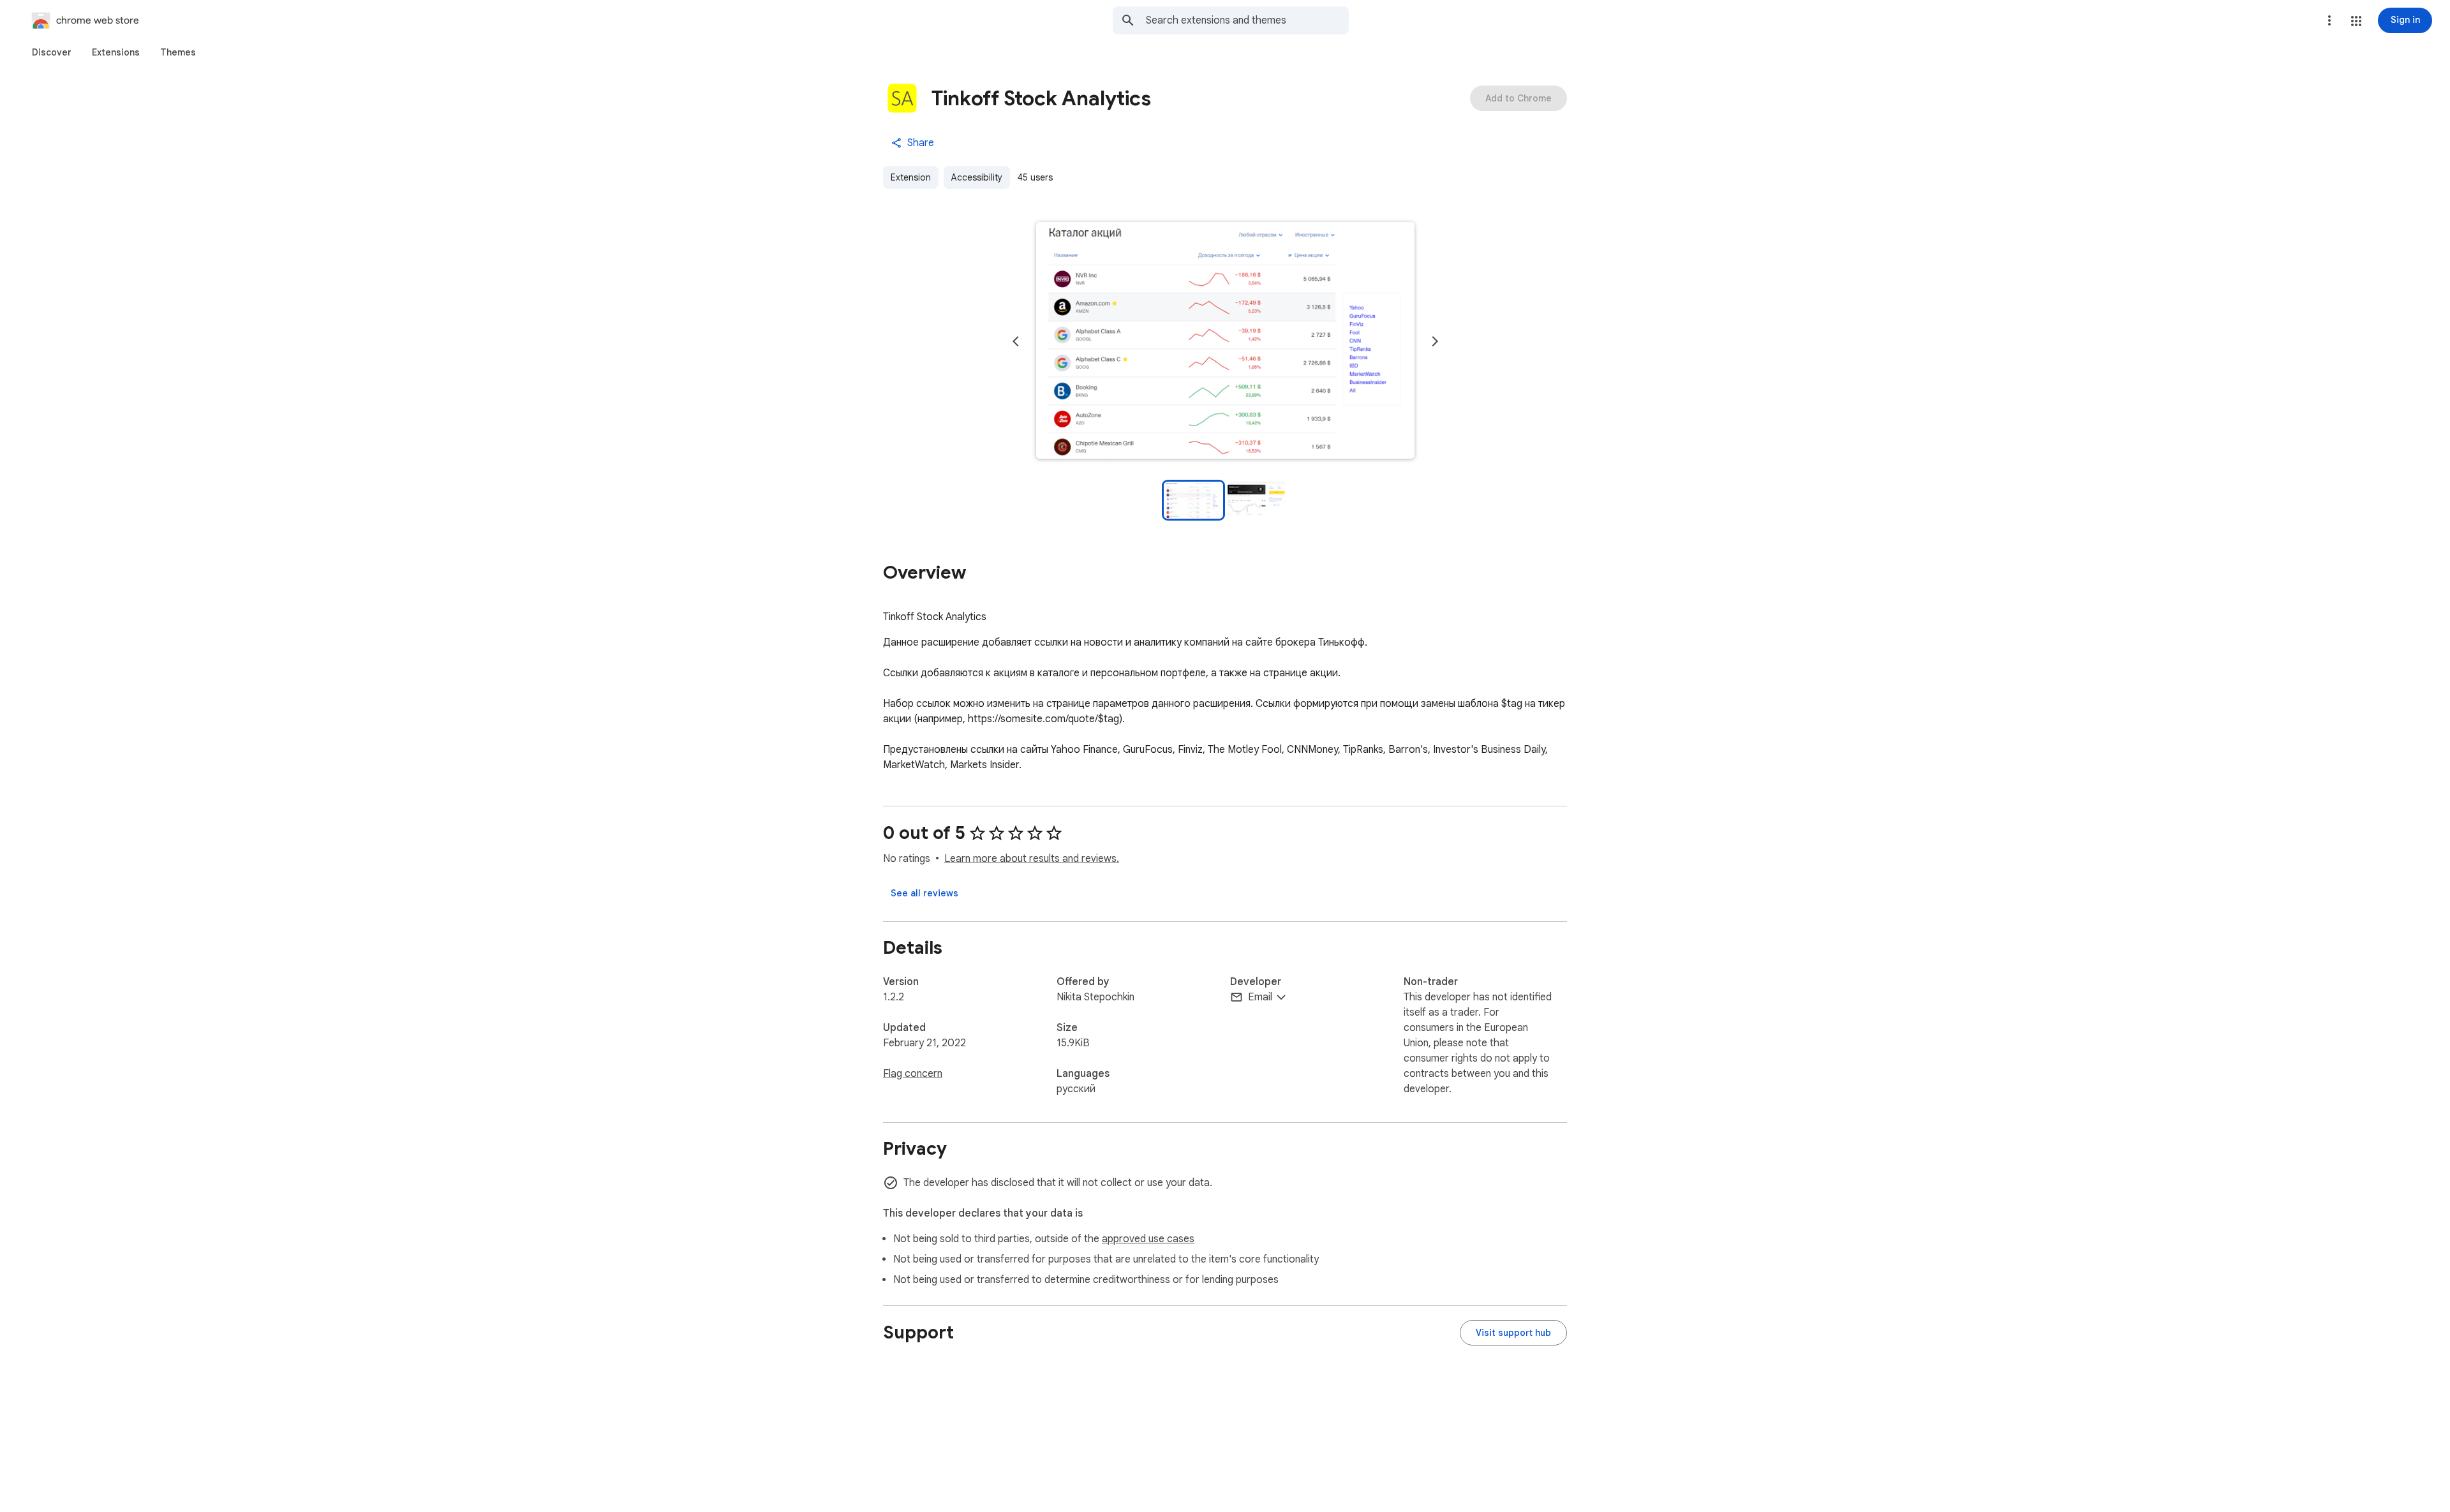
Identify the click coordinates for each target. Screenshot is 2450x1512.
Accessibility (977, 177)
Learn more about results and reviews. (1032, 859)
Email (1260, 997)
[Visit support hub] (1513, 1333)
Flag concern (913, 1074)
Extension (911, 177)
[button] (2356, 21)
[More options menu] (2329, 20)
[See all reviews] (924, 893)
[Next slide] (1435, 341)
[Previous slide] (1016, 341)
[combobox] (1247, 20)
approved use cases (1148, 1239)
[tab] (52, 52)
